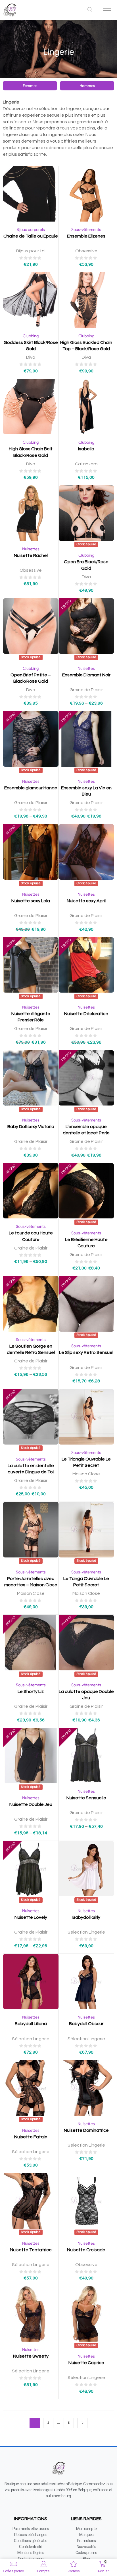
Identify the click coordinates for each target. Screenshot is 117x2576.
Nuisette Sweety (31, 2356)
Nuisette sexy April (86, 901)
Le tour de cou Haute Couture (31, 1236)
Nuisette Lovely (31, 1917)
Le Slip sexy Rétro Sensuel (86, 1352)
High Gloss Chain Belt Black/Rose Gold (31, 452)
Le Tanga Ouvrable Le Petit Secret (86, 1582)
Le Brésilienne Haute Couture (86, 1243)
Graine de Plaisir (86, 690)
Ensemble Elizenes (86, 236)
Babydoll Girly (86, 1917)
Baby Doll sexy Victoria (31, 1127)
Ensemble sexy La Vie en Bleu (86, 791)
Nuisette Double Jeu (31, 1804)
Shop (66, 43)
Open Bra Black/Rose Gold (86, 565)
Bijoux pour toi (31, 251)
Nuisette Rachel (31, 555)
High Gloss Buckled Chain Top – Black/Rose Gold (86, 346)
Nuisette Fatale (31, 2137)
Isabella (86, 449)
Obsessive (86, 251)
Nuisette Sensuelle (86, 1798)
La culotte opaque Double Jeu (86, 1695)
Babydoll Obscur (86, 2024)
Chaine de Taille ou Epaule (31, 236)
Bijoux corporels (31, 230)
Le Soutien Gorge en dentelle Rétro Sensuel (31, 1349)
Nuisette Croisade (86, 2250)
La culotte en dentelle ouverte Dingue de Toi (31, 1469)
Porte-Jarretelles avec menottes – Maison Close (31, 1582)
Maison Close (86, 1474)
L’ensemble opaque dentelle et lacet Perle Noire (86, 1133)
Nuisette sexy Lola (31, 901)
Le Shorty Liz (31, 1691)
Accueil (50, 43)
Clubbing (31, 336)
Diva (31, 357)
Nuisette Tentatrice (31, 2250)
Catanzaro (86, 464)
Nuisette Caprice (86, 2363)
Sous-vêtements (86, 230)
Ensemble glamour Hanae (31, 788)
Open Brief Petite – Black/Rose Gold (31, 678)
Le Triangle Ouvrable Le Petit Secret (86, 1462)
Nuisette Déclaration (86, 1014)
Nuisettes (31, 549)
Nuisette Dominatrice (86, 2130)
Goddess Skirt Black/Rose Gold (31, 346)
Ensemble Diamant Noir (86, 675)
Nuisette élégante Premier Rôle (31, 1017)
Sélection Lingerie (86, 1932)
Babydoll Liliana (31, 2024)
